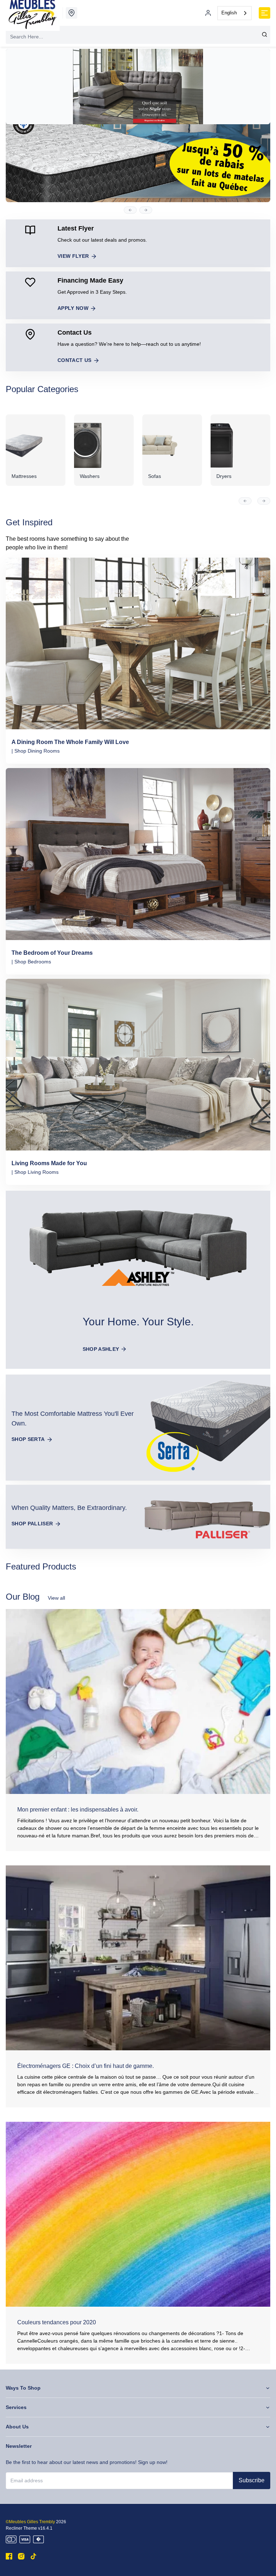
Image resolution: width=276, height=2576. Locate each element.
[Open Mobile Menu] (264, 13)
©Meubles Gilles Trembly (30, 2522)
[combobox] (234, 13)
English (229, 13)
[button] (130, 210)
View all (56, 1598)
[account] (208, 13)
